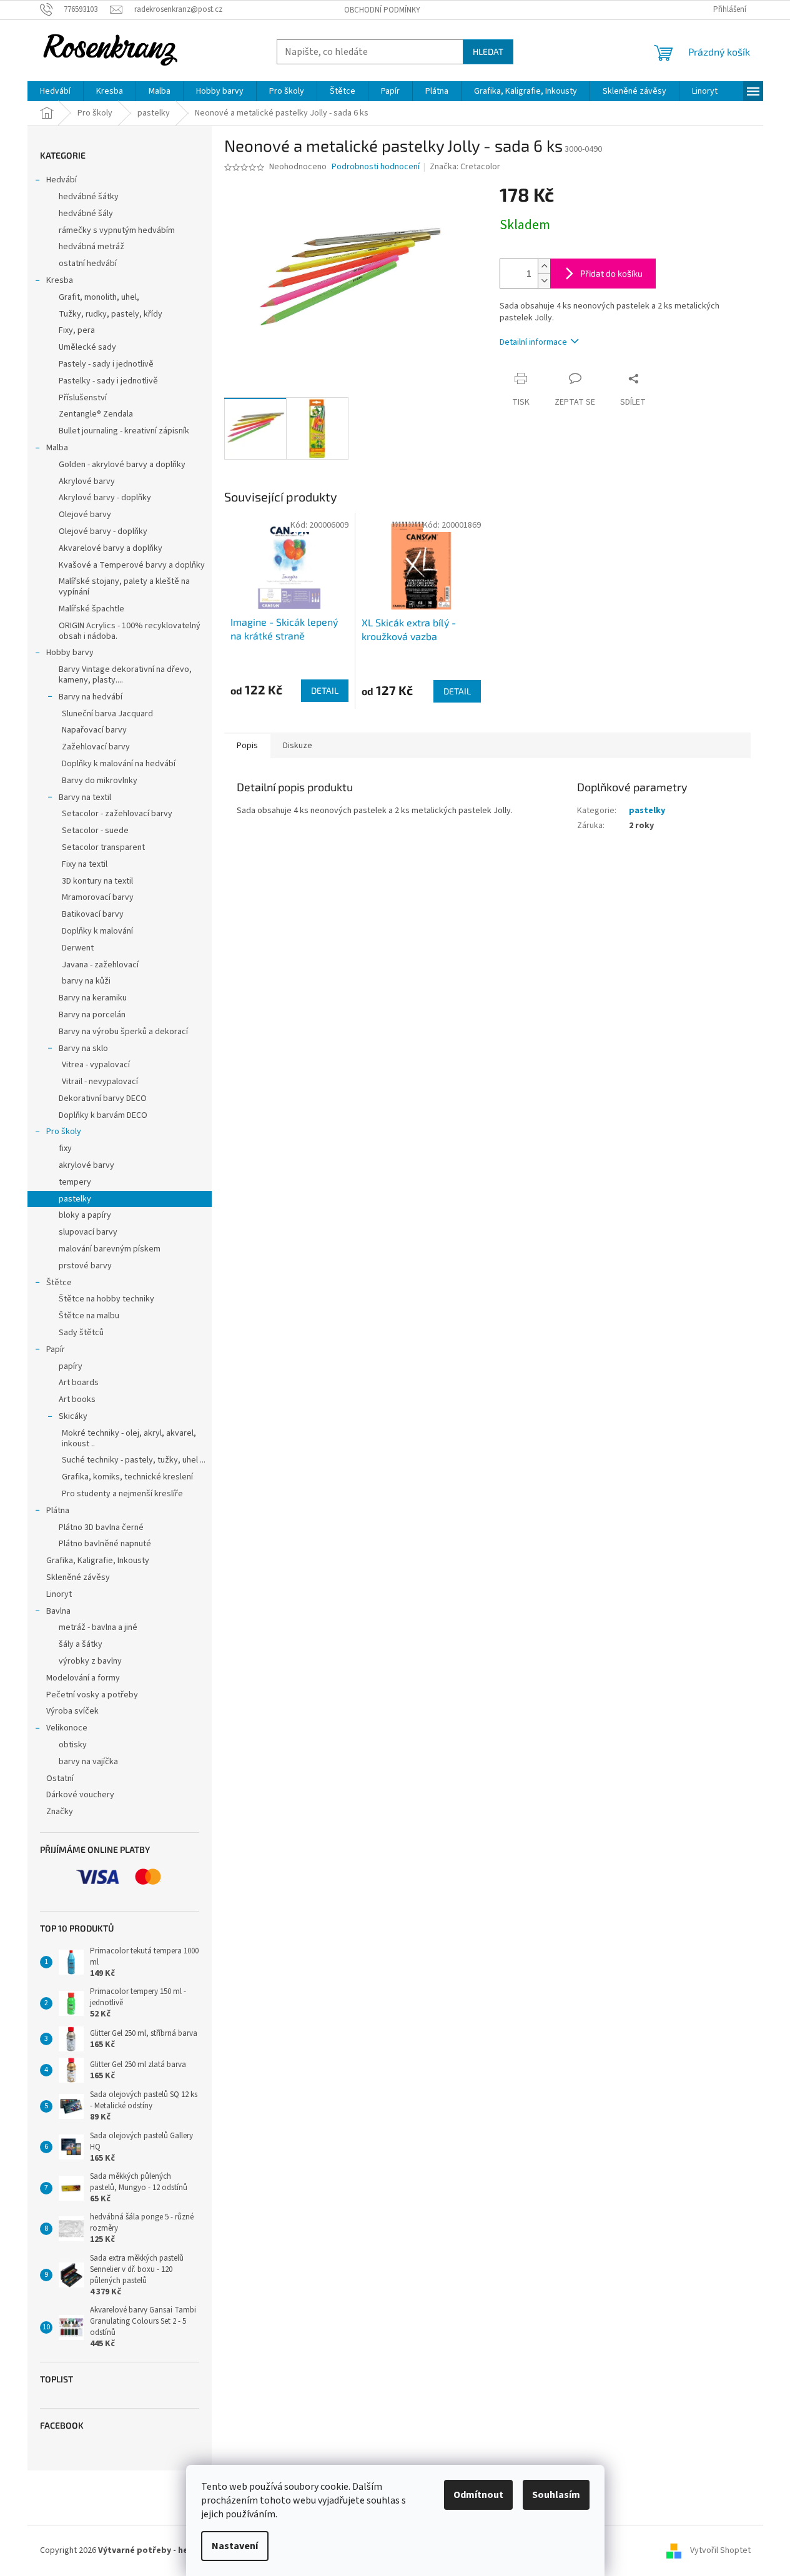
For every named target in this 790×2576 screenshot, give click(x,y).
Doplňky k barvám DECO (103, 1115)
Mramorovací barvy (98, 897)
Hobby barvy (70, 653)
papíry (71, 1366)
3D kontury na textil (97, 881)
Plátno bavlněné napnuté (105, 1544)
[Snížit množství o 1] (544, 281)
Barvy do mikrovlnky (100, 781)
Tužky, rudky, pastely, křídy (111, 314)
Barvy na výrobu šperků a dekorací (123, 1032)
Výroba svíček (72, 1711)
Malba (57, 448)
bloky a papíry (85, 1215)
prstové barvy (85, 1266)
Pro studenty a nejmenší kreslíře (122, 1494)
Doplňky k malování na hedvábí (119, 764)
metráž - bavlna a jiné (98, 1627)
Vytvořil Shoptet (720, 2550)
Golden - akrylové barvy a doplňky (122, 465)
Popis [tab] (247, 746)
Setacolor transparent (103, 847)
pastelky (75, 1199)
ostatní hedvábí (88, 264)
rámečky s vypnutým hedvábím (117, 230)
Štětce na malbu (89, 1316)
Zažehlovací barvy (96, 747)
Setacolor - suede (95, 831)
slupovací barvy (88, 1232)
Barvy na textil (85, 797)
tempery (75, 1182)
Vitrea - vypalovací (96, 1065)
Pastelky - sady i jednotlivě (108, 381)
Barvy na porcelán (92, 1015)
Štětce (59, 1283)
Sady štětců (81, 1333)
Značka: (465, 167)
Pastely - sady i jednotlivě (106, 364)
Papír (56, 1350)
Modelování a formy (83, 1678)
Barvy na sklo (83, 1049)
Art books (77, 1399)
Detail (325, 690)
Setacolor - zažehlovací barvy (117, 814)
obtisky (73, 1745)
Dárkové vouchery (80, 1795)
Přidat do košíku (611, 273)
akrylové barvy (86, 1165)
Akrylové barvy (87, 481)
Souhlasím (556, 2495)
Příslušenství (83, 398)
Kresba (60, 280)
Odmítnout (478, 2495)
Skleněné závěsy (78, 1577)
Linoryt (59, 1594)
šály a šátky (81, 1644)
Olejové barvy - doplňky (103, 531)
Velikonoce (67, 1728)
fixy (65, 1148)
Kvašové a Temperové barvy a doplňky (132, 565)
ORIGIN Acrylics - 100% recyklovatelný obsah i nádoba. (130, 631)
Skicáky (73, 1416)
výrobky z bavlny (90, 1661)
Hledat (488, 52)
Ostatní (60, 1779)
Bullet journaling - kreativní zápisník (124, 431)
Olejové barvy (85, 515)
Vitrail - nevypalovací (100, 1082)
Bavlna (58, 1611)
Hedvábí (62, 180)
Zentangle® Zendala (96, 414)
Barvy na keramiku (93, 998)
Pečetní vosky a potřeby (92, 1695)
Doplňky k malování (97, 931)
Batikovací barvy (93, 914)
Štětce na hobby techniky (106, 1299)
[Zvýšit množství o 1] (544, 266)
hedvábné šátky (89, 197)
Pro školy (64, 1132)
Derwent (78, 948)
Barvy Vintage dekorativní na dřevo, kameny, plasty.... (125, 675)
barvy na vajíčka (88, 1762)
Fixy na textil (85, 864)
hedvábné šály (86, 214)
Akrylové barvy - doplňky (105, 498)
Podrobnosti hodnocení (376, 167)
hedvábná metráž (91, 247)
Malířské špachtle (91, 609)
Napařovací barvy (94, 730)
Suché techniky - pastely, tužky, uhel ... (134, 1460)
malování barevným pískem (110, 1249)
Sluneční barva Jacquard (107, 714)
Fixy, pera (77, 330)
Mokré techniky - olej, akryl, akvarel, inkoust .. (129, 1439)
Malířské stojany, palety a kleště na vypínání (124, 587)
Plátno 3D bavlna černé (101, 1527)
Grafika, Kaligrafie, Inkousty (98, 1561)
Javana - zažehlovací (100, 965)
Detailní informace (533, 342)
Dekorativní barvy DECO (103, 1098)
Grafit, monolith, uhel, (99, 297)
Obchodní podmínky (382, 10)
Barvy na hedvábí (91, 697)
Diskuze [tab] (298, 746)
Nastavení (235, 2546)
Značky (60, 1812)
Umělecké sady (87, 347)
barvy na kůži (86, 981)
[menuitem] (55, 91)
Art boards (79, 1383)
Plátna (58, 1511)
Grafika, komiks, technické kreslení (127, 1477)
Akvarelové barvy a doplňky (111, 548)
